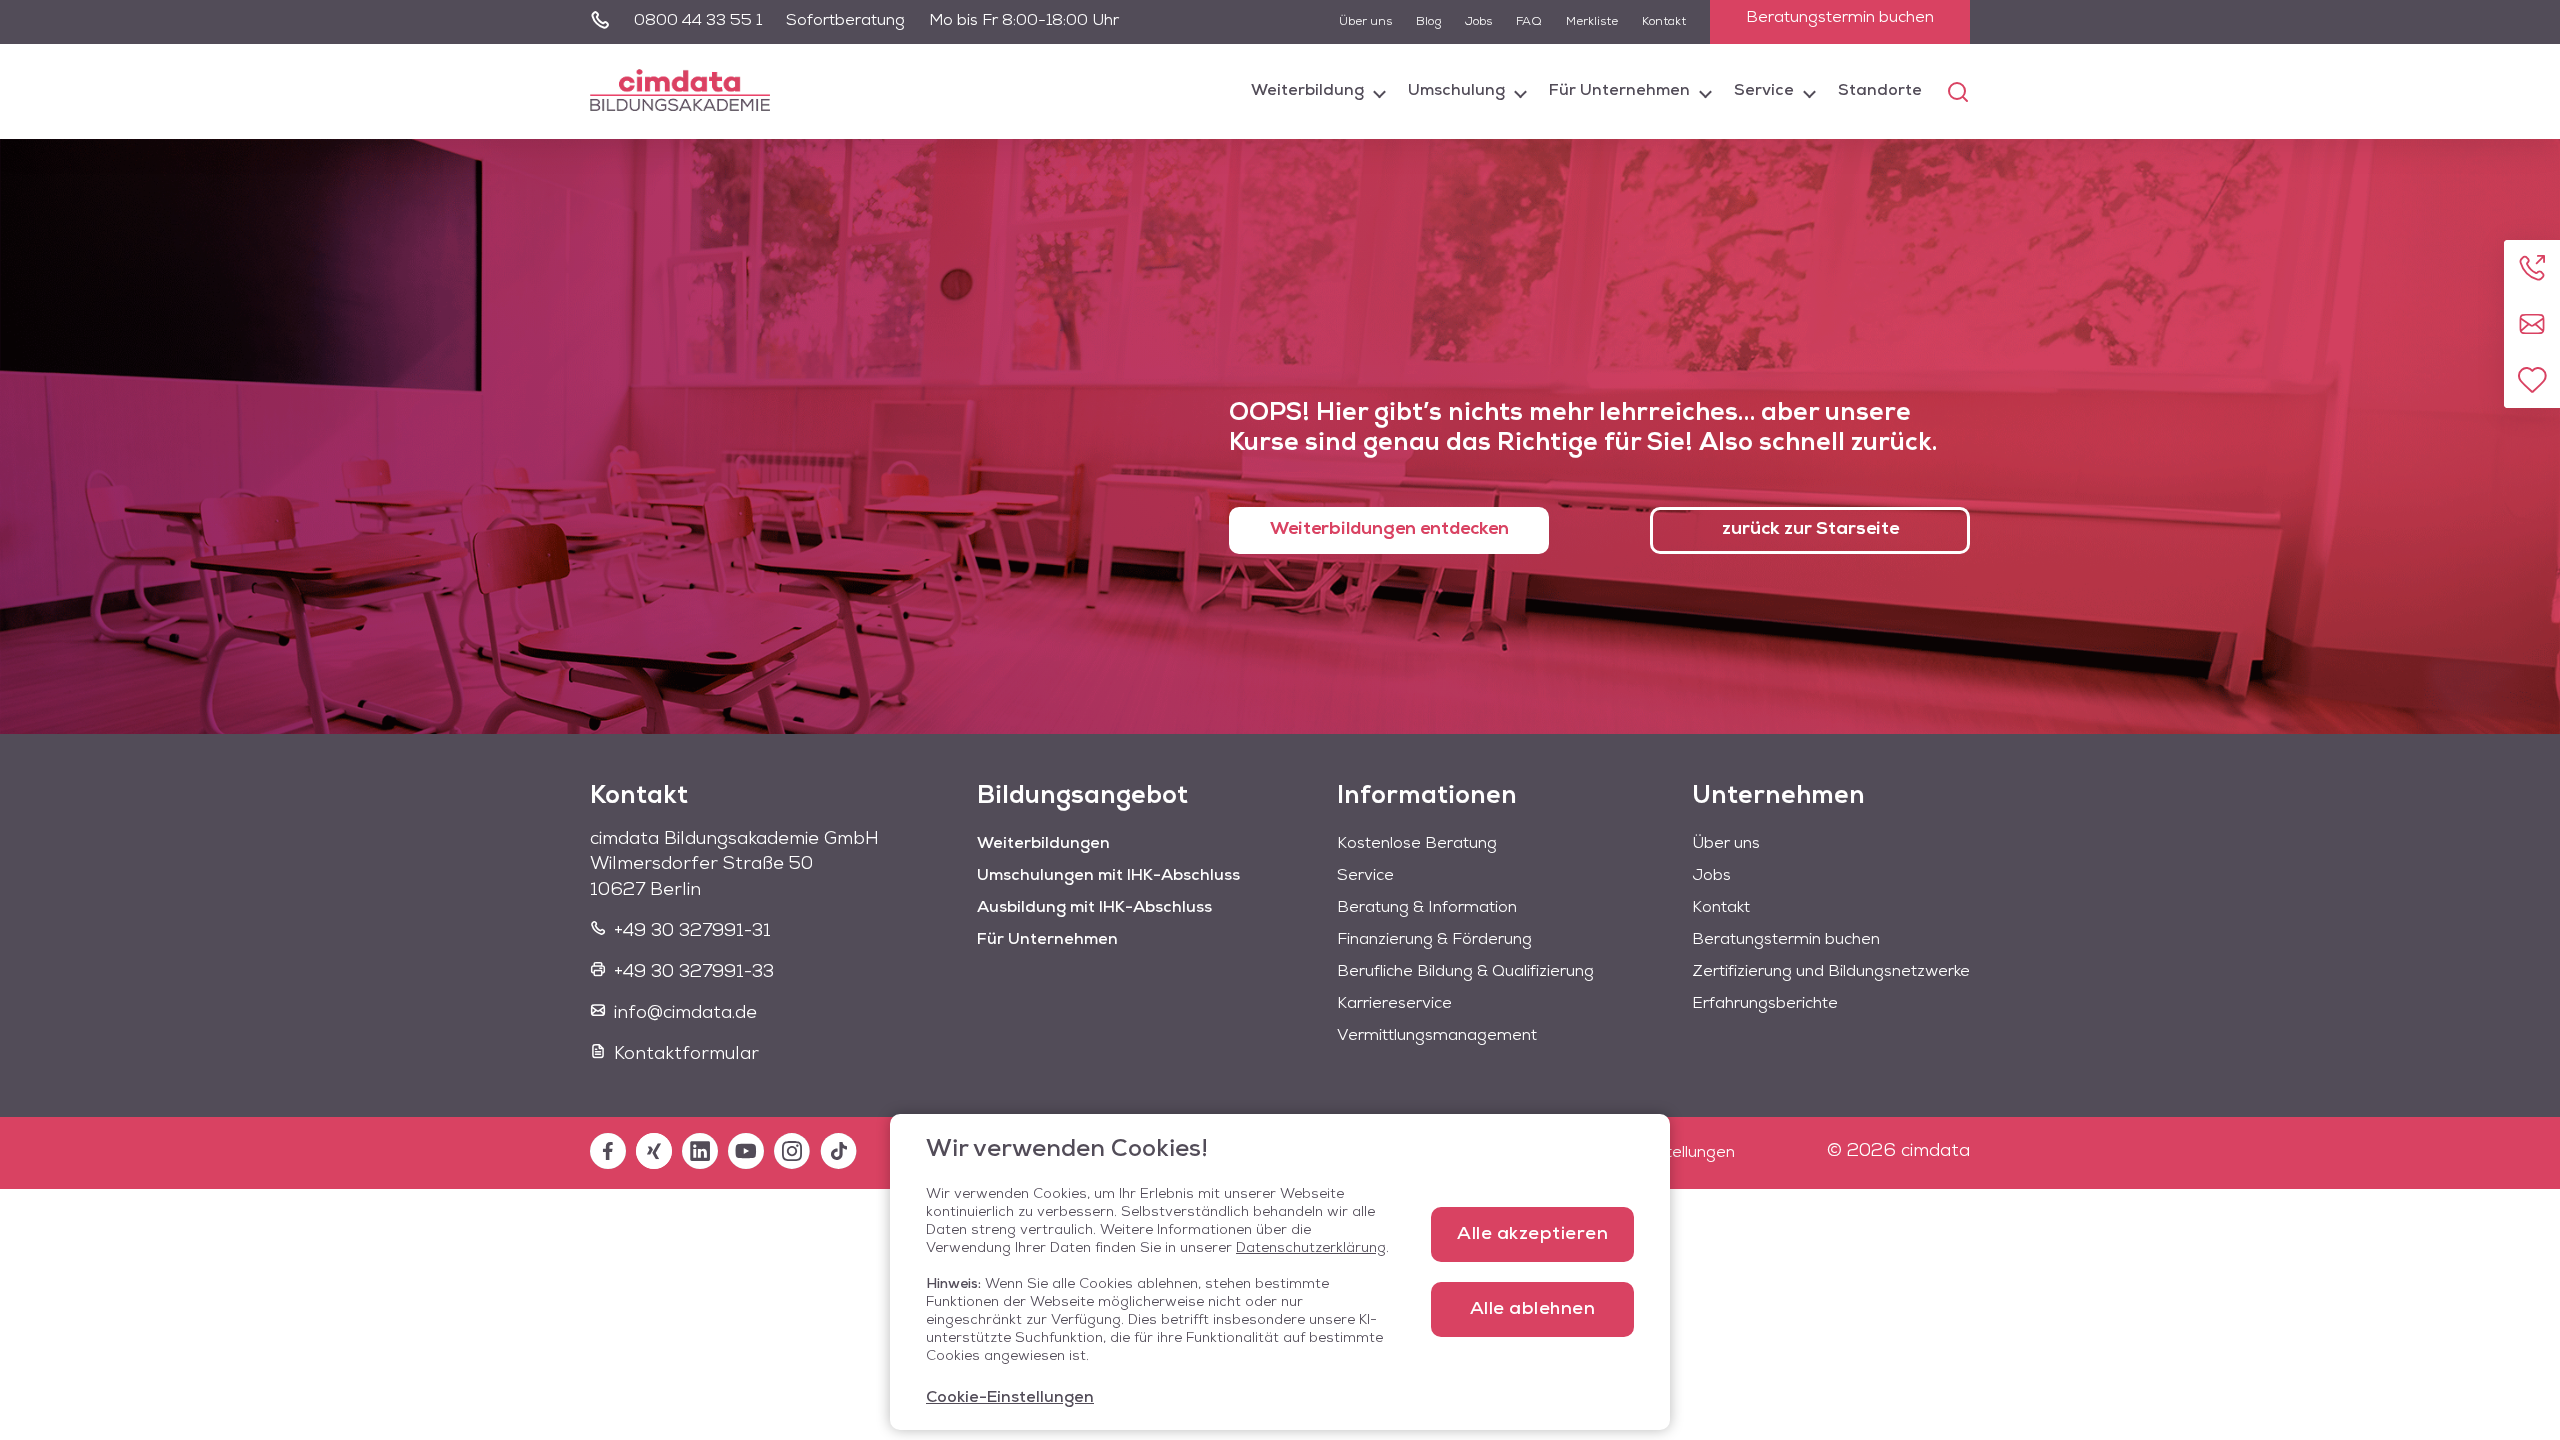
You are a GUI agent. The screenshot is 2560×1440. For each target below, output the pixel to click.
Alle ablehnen (1533, 1310)
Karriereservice (1394, 1004)
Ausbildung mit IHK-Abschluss (1094, 908)
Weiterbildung (1307, 91)
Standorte (1880, 91)
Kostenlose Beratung (1417, 844)
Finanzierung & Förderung (1434, 940)
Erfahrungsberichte (1765, 1004)
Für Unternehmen (1619, 91)
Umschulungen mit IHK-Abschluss (1108, 876)
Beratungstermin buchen (1840, 18)
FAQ (1529, 22)
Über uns (1365, 22)
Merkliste (1592, 22)
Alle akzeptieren (1532, 1235)
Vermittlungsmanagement (1437, 1036)
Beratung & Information (1427, 908)
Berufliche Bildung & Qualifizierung (1465, 972)
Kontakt (1664, 22)
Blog (1428, 22)
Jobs (1478, 22)
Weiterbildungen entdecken (1389, 530)
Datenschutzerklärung (1311, 1248)
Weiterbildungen (1043, 844)
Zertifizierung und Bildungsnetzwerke (1831, 972)
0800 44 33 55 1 (698, 21)
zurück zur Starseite (1810, 530)
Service (1764, 91)
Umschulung (1456, 91)
